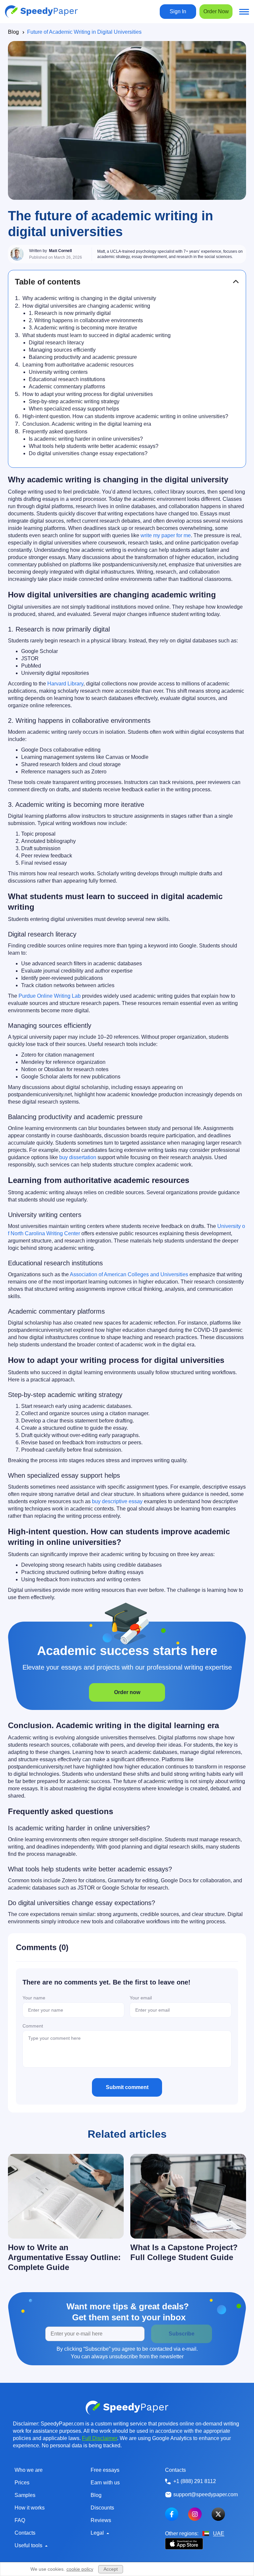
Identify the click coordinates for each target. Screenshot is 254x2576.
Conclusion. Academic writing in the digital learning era (87, 424)
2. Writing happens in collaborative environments (86, 320)
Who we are (29, 2470)
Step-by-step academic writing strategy (74, 401)
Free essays (105, 2470)
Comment (33, 2026)
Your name (34, 1998)
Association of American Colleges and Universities (129, 1274)
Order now (127, 1692)
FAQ (20, 2520)
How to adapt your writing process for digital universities (88, 394)
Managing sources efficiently (62, 350)
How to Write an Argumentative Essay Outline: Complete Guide (64, 2257)
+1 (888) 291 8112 (195, 2481)
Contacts (25, 2533)
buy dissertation (78, 1157)
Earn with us (105, 2483)
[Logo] (41, 12)
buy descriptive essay (117, 1501)
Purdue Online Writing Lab (50, 996)
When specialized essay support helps (74, 409)
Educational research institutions (67, 379)
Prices (22, 2483)
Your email (141, 1998)
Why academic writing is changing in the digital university (89, 298)
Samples (25, 2495)
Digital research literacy (56, 343)
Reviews (101, 2520)
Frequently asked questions (55, 432)
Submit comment (127, 2087)
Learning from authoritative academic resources (78, 365)
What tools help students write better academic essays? (94, 446)
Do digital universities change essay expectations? (88, 453)
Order (216, 11)
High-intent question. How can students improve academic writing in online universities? (125, 416)
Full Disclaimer (100, 2438)
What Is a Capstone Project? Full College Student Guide (184, 2252)
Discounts (102, 2508)
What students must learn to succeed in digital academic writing (97, 335)
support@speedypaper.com (206, 2494)
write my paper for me (166, 535)
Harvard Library (65, 684)
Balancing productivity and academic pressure (83, 357)
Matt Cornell (60, 251)
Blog (13, 32)
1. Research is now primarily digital (70, 313)
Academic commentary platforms (67, 387)
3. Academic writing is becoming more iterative (83, 328)
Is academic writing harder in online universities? (86, 439)
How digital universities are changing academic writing (86, 306)
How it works (30, 2508)
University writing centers (58, 372)
